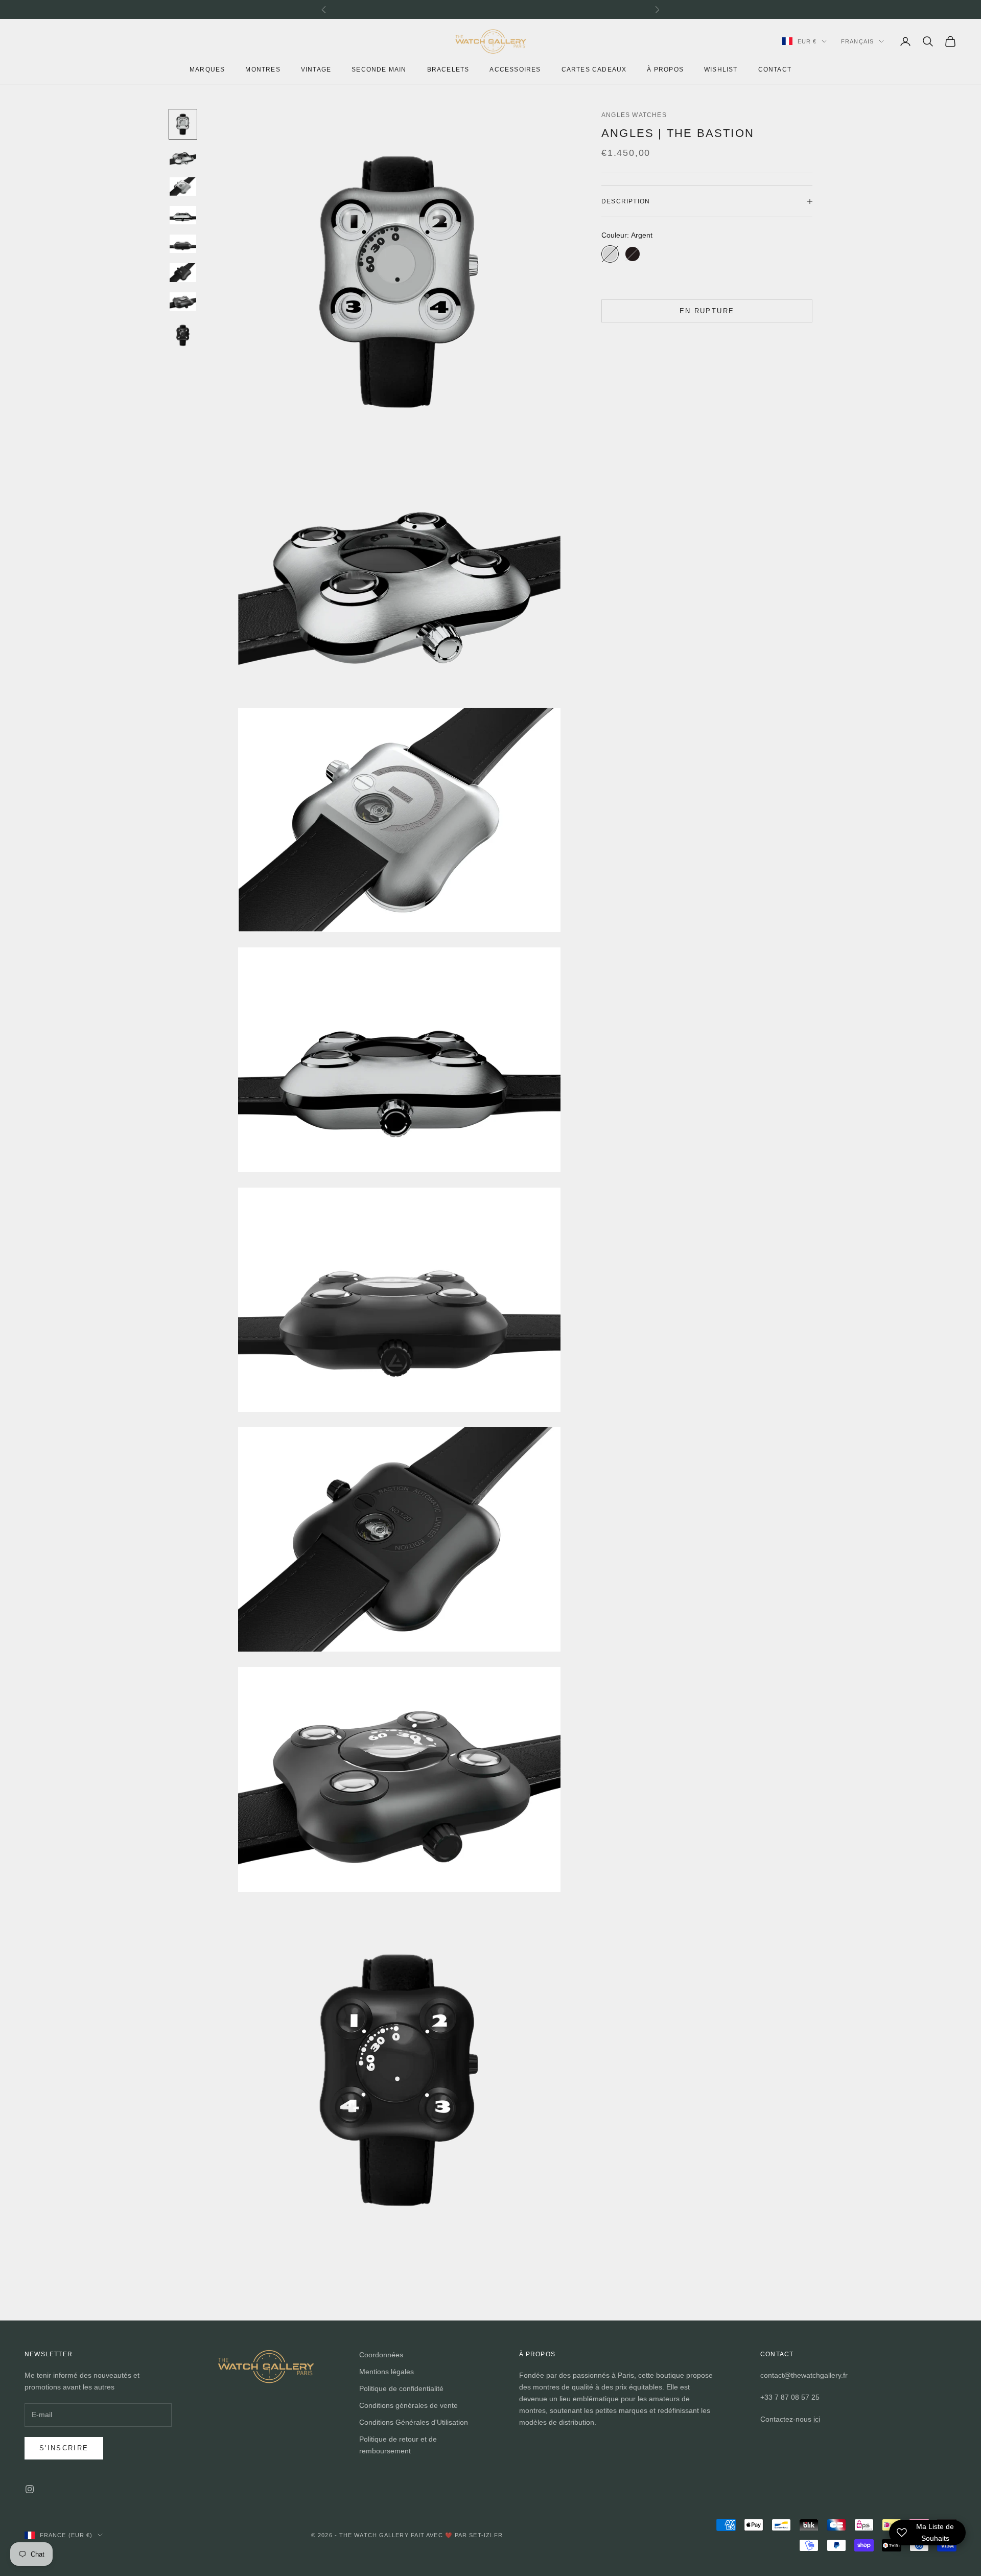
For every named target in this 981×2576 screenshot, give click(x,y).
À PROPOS (665, 69)
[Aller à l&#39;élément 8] (183, 335)
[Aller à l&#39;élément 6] (183, 272)
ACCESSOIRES (515, 69)
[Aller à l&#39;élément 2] (183, 158)
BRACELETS (448, 69)
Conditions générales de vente (408, 2405)
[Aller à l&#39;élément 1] (183, 124)
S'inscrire (64, 2448)
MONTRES (263, 69)
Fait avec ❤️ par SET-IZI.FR (457, 2535)
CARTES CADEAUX (594, 69)
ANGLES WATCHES (634, 115)
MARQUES (207, 69)
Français (857, 41)
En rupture (707, 311)
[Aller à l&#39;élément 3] (183, 187)
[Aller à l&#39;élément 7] (183, 301)
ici (817, 2419)
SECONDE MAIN (379, 69)
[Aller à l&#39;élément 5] (183, 244)
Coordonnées (381, 2355)
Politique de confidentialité (401, 2388)
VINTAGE (316, 69)
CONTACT (775, 69)
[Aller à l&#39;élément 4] (183, 215)
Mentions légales (387, 2372)
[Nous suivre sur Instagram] (30, 2489)
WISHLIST (721, 69)
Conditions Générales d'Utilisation (414, 2422)
